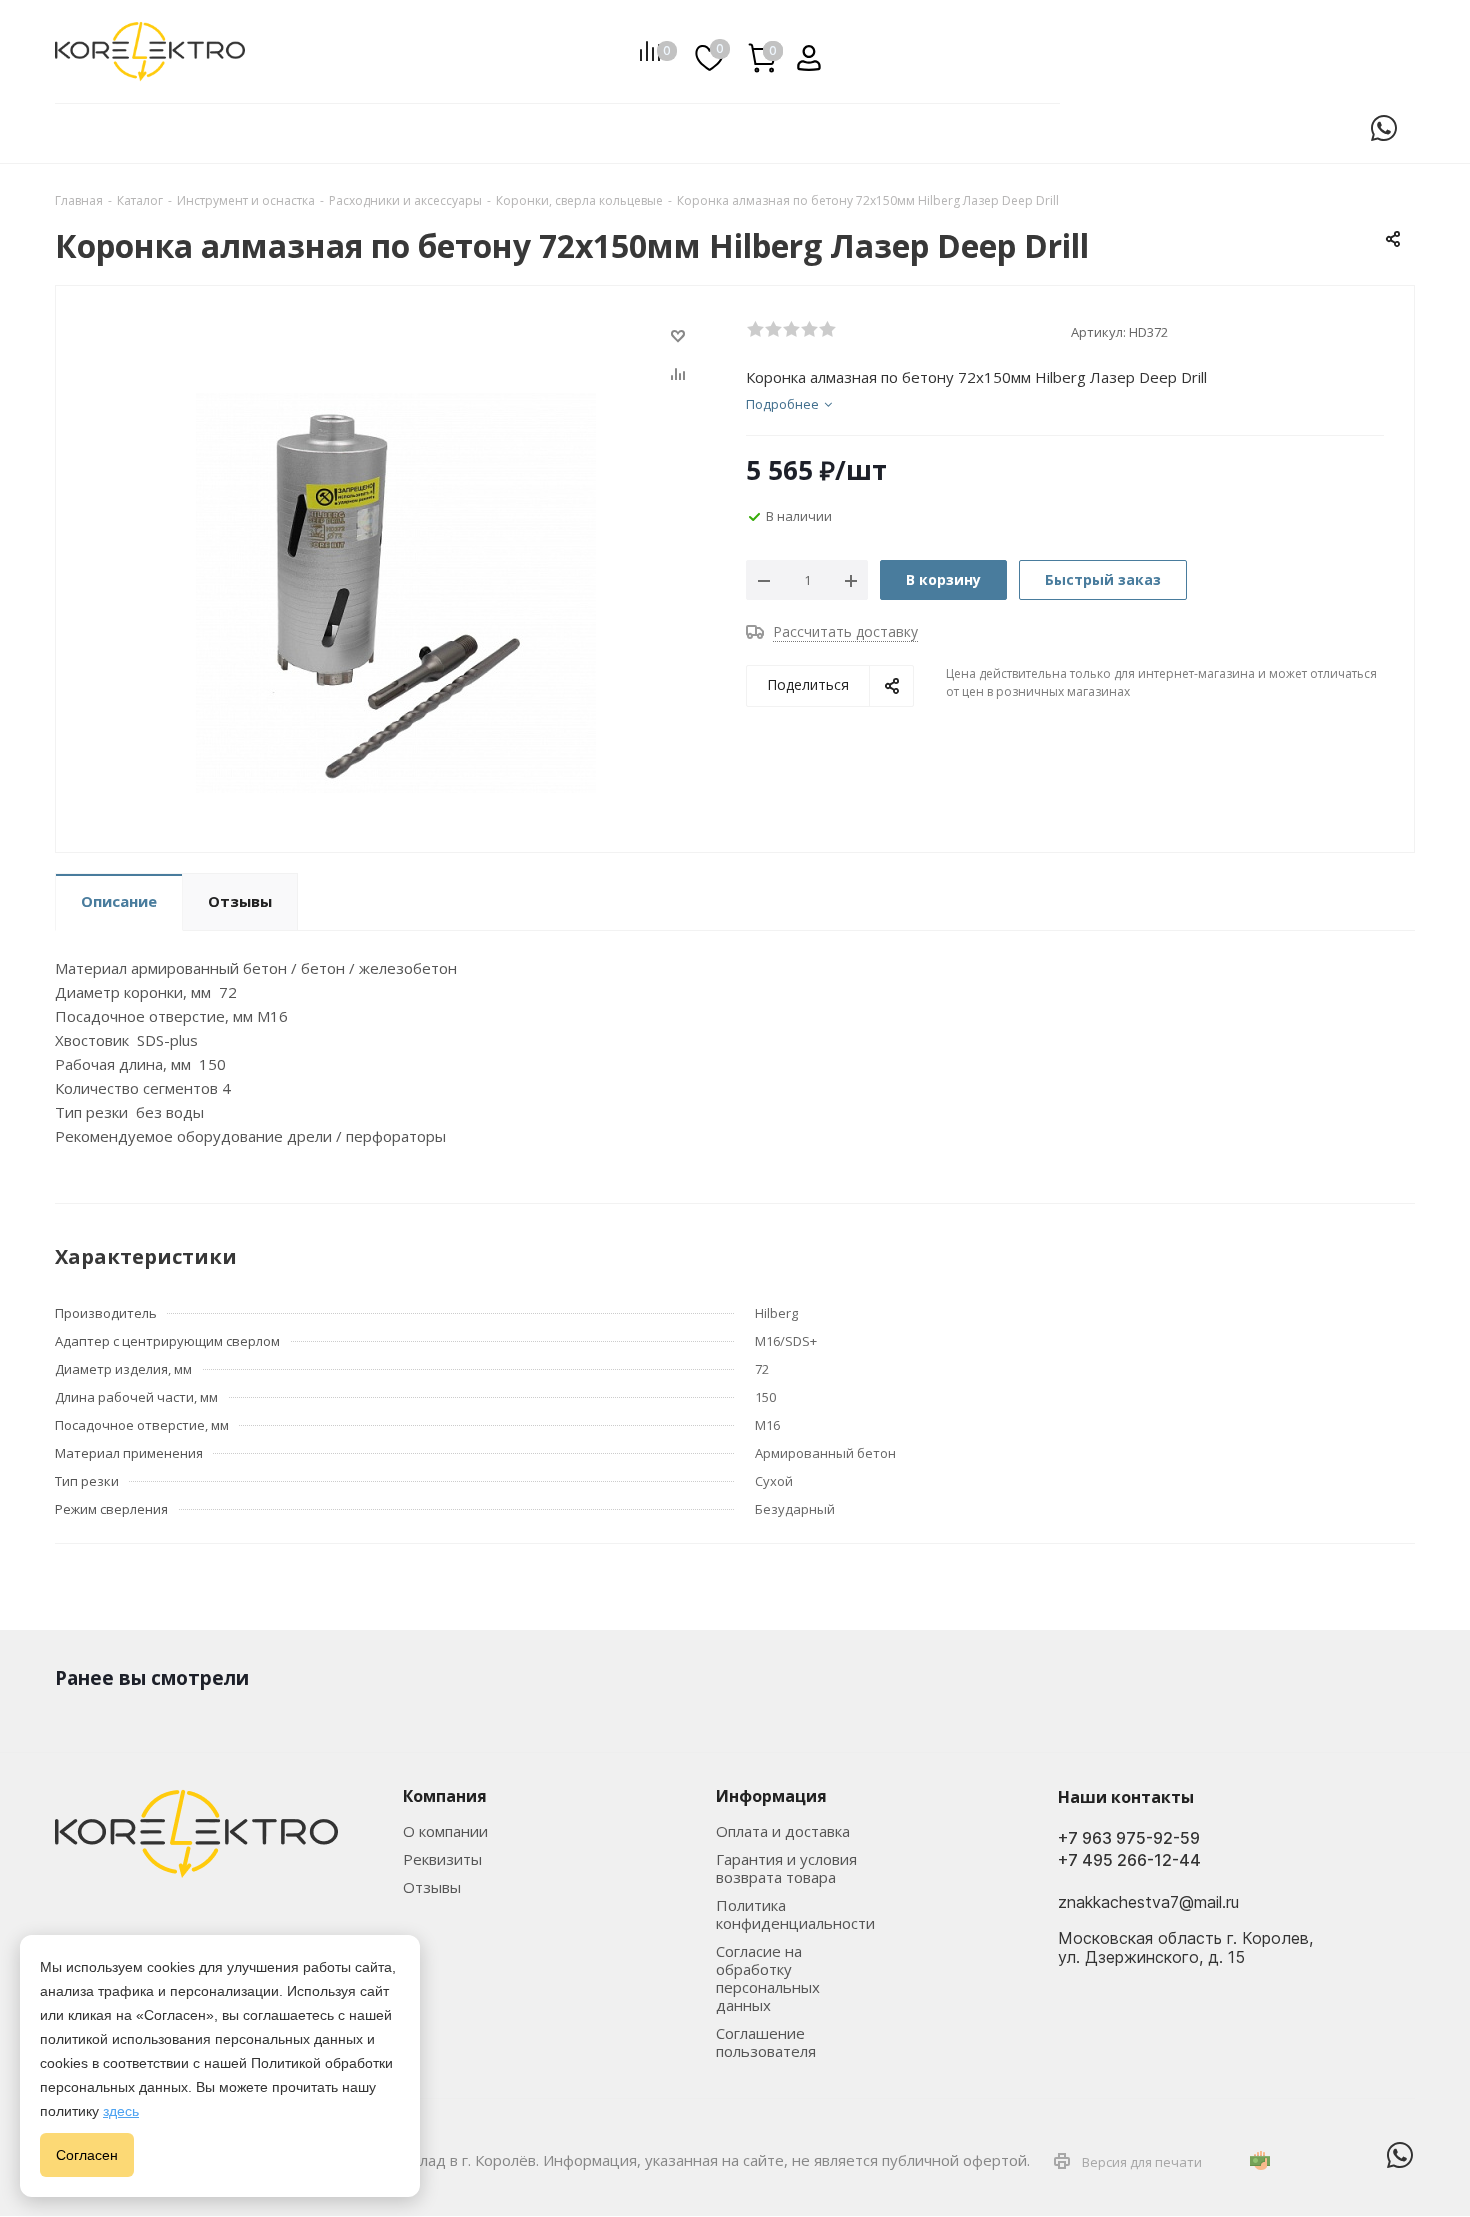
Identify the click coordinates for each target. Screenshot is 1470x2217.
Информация (771, 1796)
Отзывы (432, 1887)
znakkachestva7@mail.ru (1148, 1903)
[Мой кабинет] (801, 51)
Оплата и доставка (783, 1831)
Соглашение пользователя (766, 2042)
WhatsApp (1384, 128)
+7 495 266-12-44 (1129, 1860)
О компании (445, 1831)
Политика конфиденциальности (795, 1914)
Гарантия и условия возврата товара (786, 1868)
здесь (121, 2111)
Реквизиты (442, 1859)
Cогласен (87, 2155)
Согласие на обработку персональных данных (768, 1978)
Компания (445, 1796)
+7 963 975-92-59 (1129, 1838)
